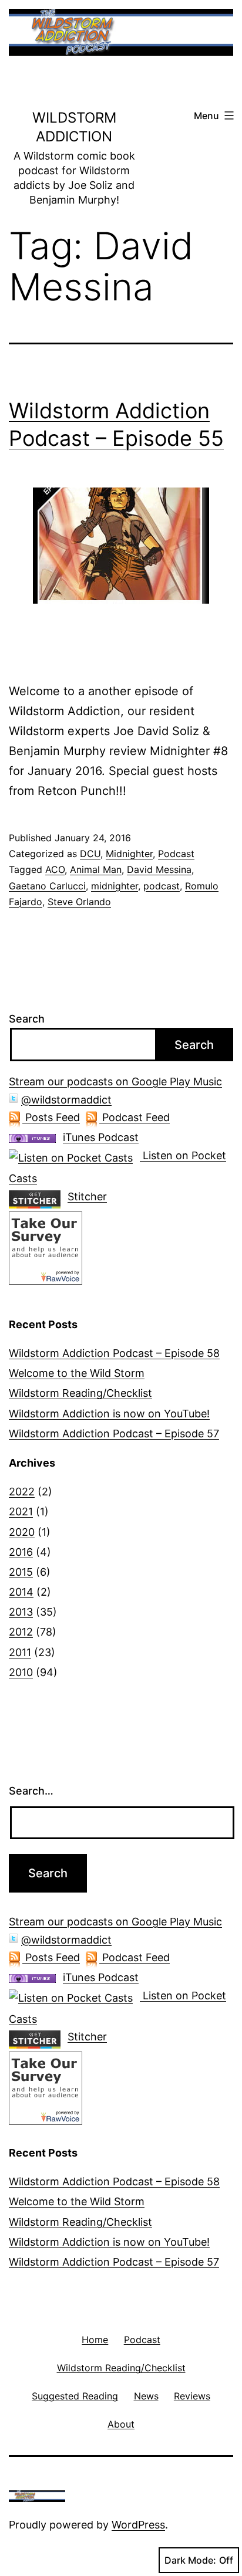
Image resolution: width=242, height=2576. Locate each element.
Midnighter (129, 854)
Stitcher (87, 1196)
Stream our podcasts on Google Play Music (115, 1081)
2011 (20, 1652)
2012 (21, 1632)
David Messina (159, 869)
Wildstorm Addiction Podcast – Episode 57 (114, 1433)
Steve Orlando (79, 902)
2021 (21, 1512)
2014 (21, 1592)
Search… (31, 1791)
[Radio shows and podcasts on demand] (38, 1196)
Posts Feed (51, 1117)
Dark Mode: (190, 2560)
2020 (22, 1532)
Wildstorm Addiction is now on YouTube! (109, 1414)
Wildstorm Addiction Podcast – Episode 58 (114, 1353)
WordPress (138, 2525)
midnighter (115, 886)
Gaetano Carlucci (47, 886)
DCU (90, 854)
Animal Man (96, 869)
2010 (21, 1672)
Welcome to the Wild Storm (77, 1373)
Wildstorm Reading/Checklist (80, 1393)
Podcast (176, 854)
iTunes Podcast (101, 1137)
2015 (21, 1572)
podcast (162, 886)
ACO (55, 869)
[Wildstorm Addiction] (46, 1247)
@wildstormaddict (66, 1100)
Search (27, 1019)
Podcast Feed (135, 1117)
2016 (21, 1552)
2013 (21, 1612)
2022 (22, 1492)
